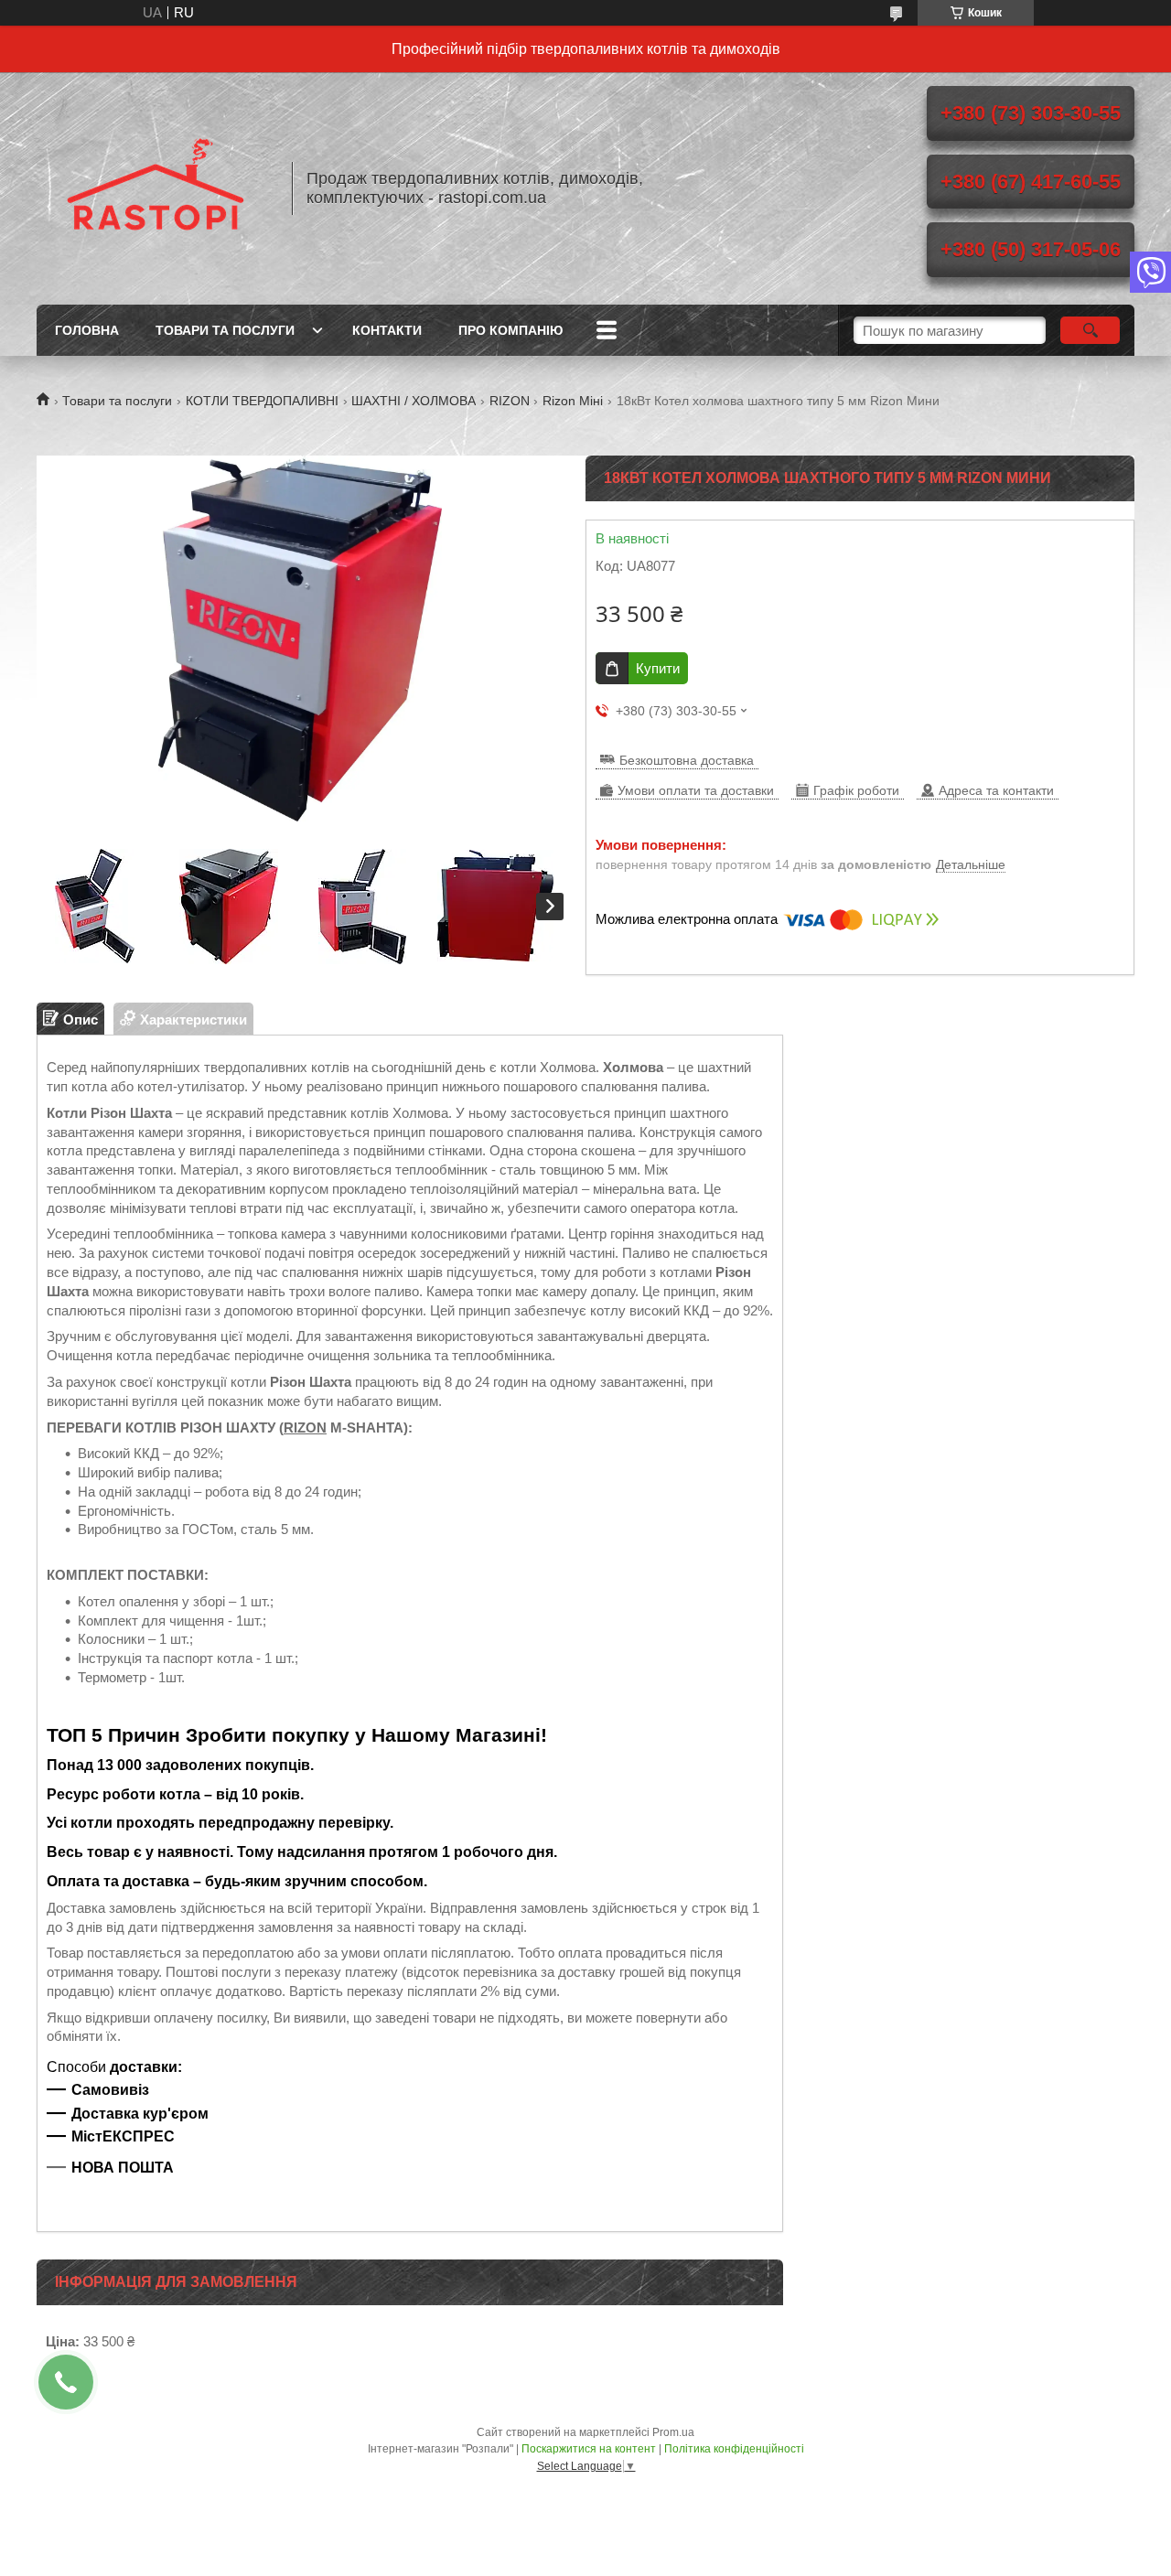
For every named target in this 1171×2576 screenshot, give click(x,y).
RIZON (510, 401)
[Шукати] (1090, 330)
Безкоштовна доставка (687, 760)
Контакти (387, 330)
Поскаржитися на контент (589, 2449)
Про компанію (510, 330)
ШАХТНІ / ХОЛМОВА (414, 401)
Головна (87, 330)
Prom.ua (673, 2432)
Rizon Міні (573, 401)
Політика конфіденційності (734, 2449)
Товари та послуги (225, 330)
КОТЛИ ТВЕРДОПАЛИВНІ (262, 401)
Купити (658, 668)
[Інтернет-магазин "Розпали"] (156, 188)
